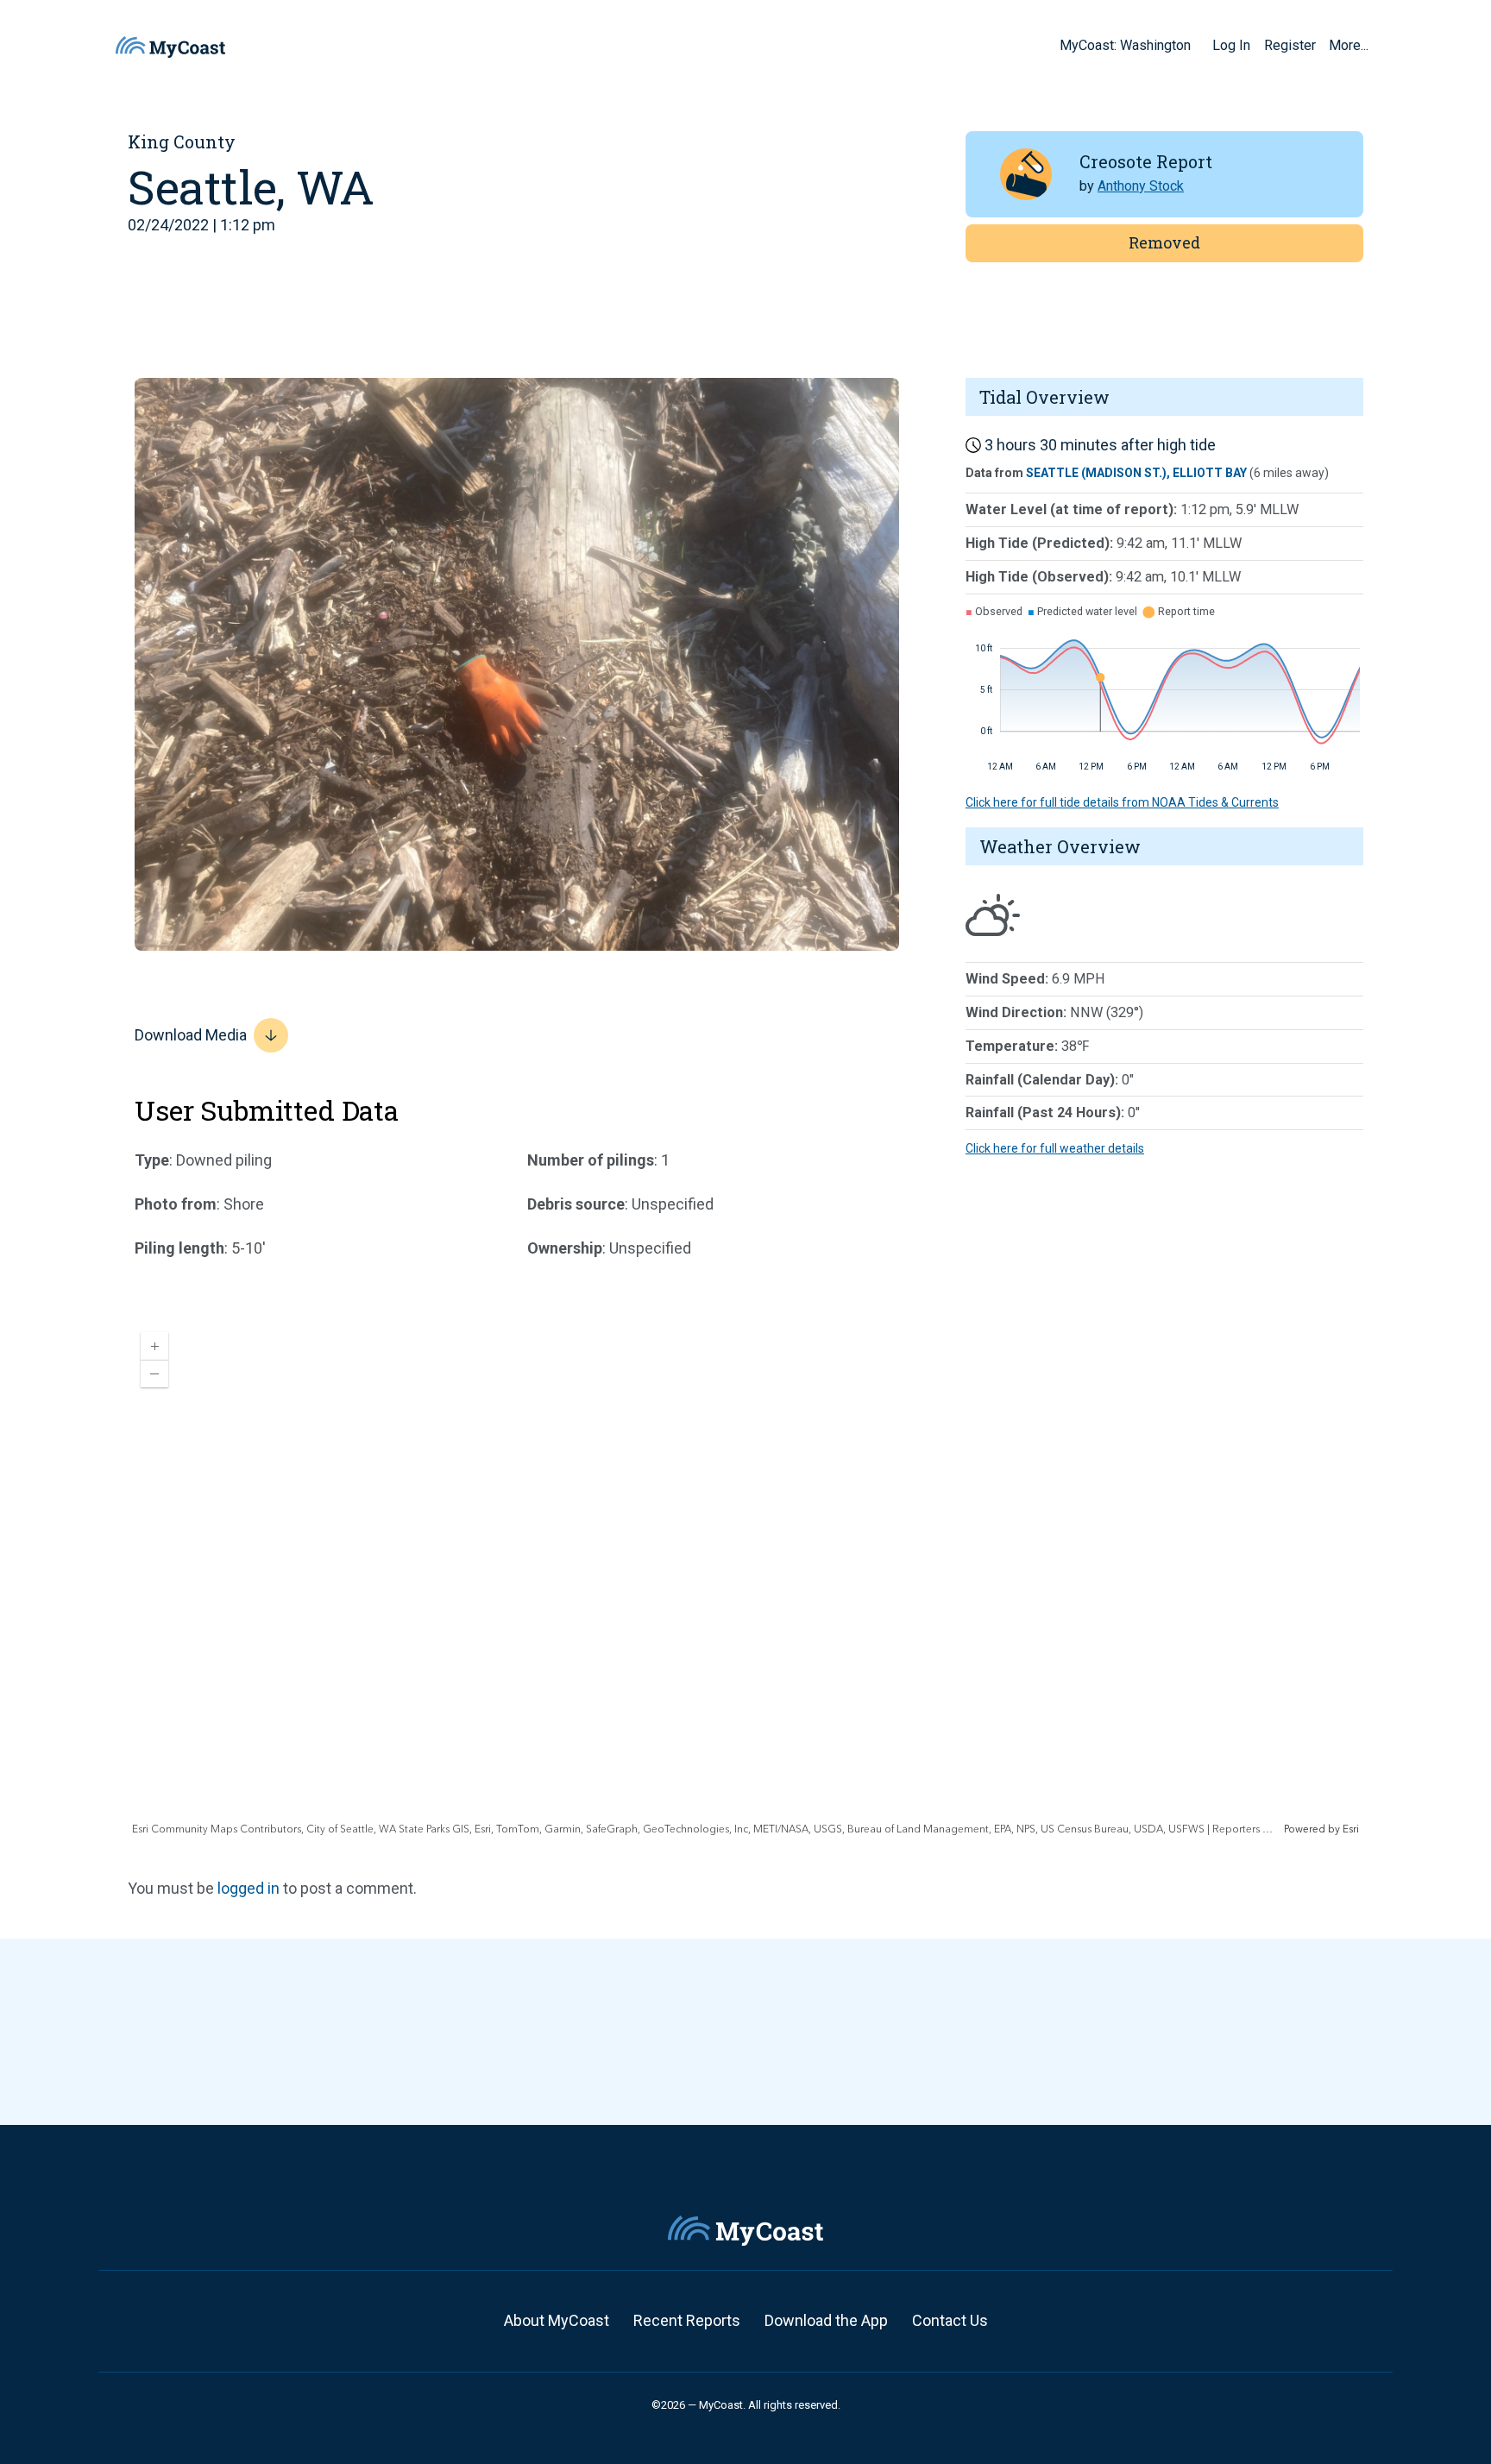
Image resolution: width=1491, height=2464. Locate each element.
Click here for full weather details (1055, 1148)
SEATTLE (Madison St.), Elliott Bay (1136, 473)
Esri (1351, 1829)
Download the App (826, 2320)
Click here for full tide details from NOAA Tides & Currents (1122, 802)
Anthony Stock (1141, 186)
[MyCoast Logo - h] (170, 47)
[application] (745, 1578)
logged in (248, 1888)
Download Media (191, 1035)
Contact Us (950, 2320)
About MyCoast (557, 2320)
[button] (1197, 45)
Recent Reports (687, 2320)
